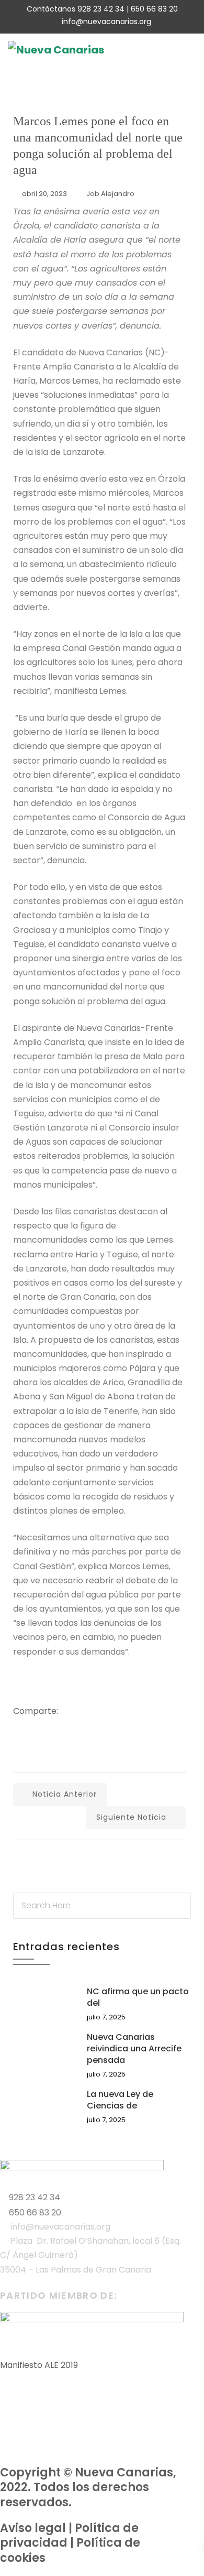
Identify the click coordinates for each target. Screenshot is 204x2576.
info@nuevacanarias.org (106, 21)
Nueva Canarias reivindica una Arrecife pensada (134, 2048)
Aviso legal (33, 2528)
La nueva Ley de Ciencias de (120, 2100)
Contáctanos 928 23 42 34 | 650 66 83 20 (102, 9)
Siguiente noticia (131, 1817)
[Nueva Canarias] (56, 50)
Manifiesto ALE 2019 (39, 2365)
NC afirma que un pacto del (138, 1997)
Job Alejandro (110, 194)
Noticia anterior (65, 1794)
